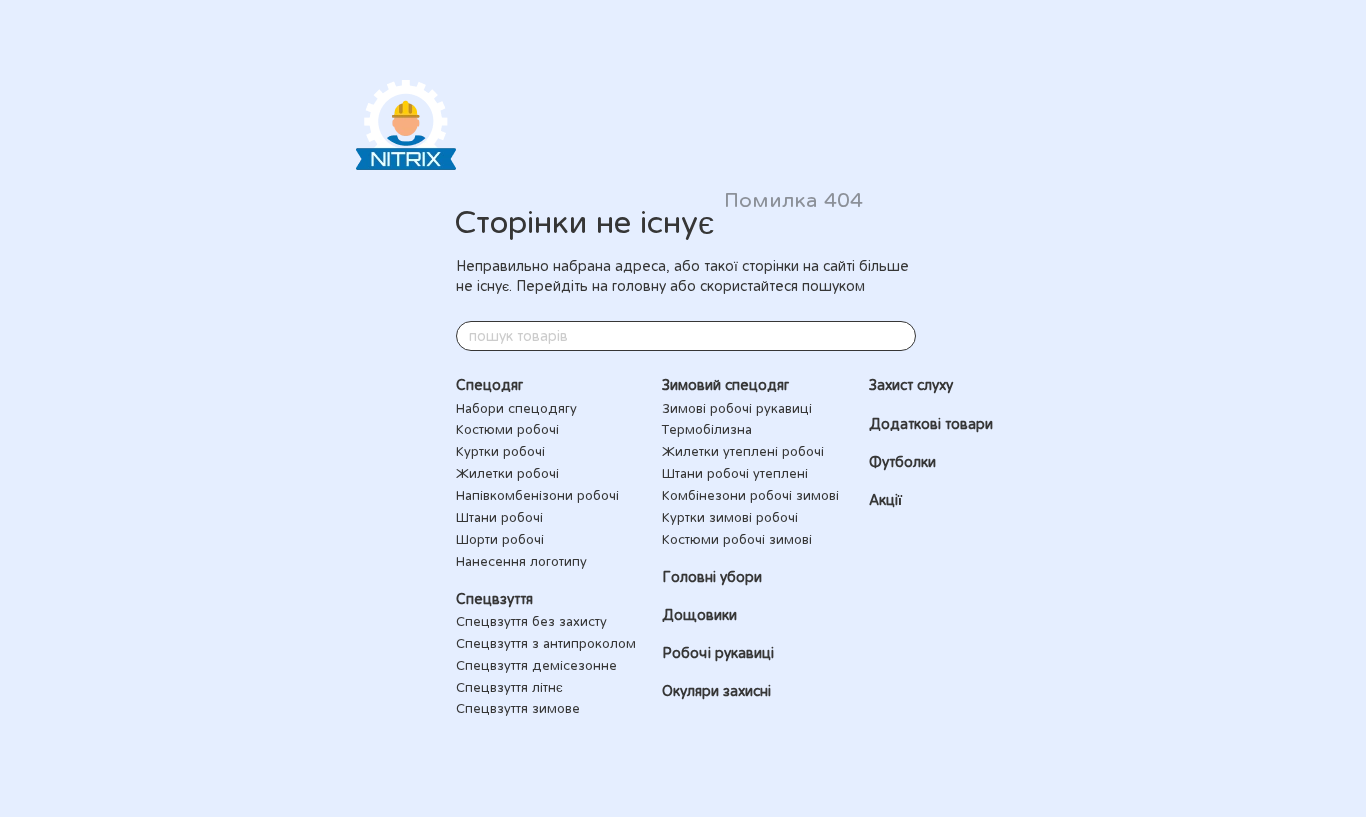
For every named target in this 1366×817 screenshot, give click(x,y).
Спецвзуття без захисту (531, 621)
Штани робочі (499, 517)
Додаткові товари (931, 424)
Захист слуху (911, 385)
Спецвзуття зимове (518, 708)
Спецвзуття (494, 599)
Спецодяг (489, 385)
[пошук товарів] (900, 336)
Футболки (902, 462)
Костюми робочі (507, 429)
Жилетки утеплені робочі (743, 451)
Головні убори (712, 577)
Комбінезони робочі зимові (750, 495)
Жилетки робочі (507, 473)
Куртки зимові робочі (730, 517)
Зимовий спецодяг (725, 385)
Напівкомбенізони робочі (537, 495)
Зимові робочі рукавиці (737, 408)
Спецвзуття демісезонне (536, 665)
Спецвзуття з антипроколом (546, 643)
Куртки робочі (500, 451)
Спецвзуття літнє (509, 687)
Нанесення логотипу (521, 561)
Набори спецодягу (516, 408)
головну (639, 286)
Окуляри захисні (716, 691)
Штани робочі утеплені (735, 473)
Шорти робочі (500, 539)
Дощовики (699, 615)
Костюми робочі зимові (737, 539)
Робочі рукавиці (718, 653)
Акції (885, 500)
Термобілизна (707, 429)
